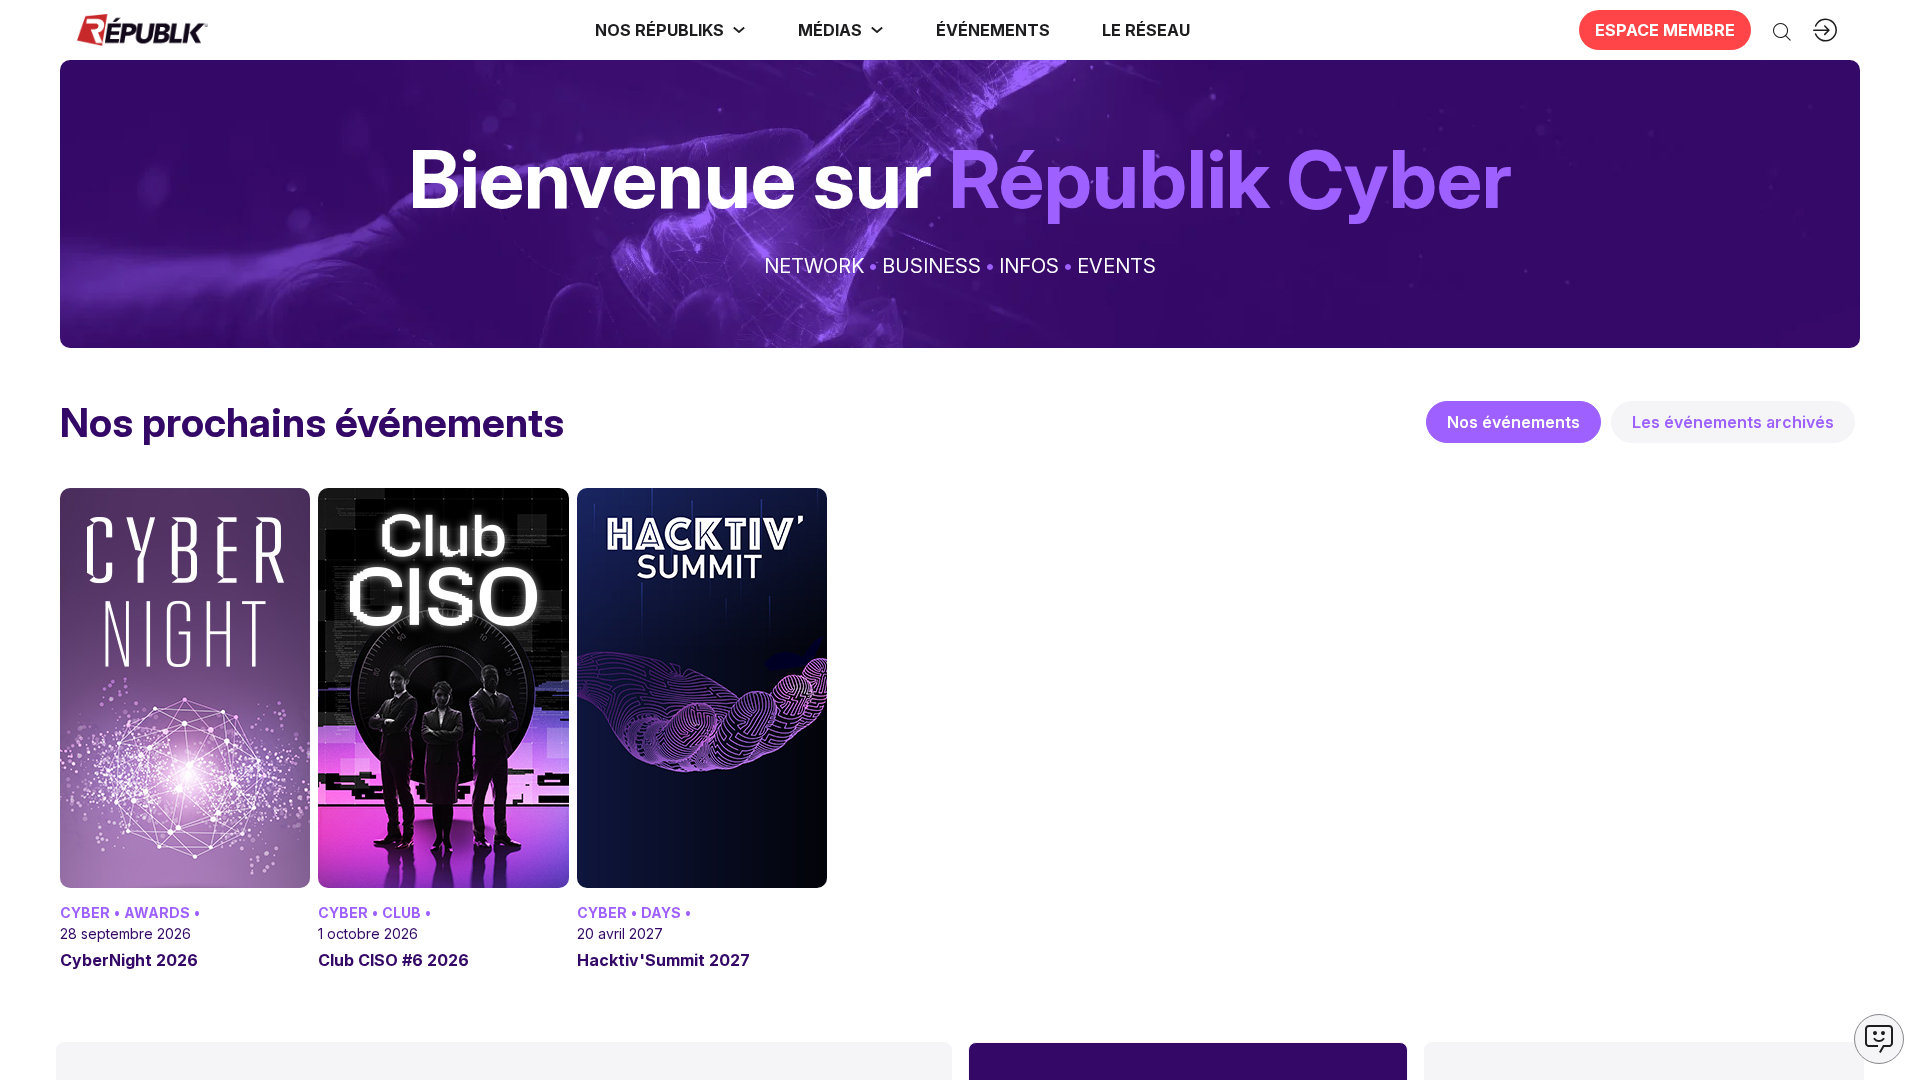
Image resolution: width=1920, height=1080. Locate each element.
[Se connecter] (1825, 30)
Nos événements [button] (1513, 422)
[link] (670, 30)
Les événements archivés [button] (1733, 422)
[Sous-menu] (739, 30)
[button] (993, 30)
